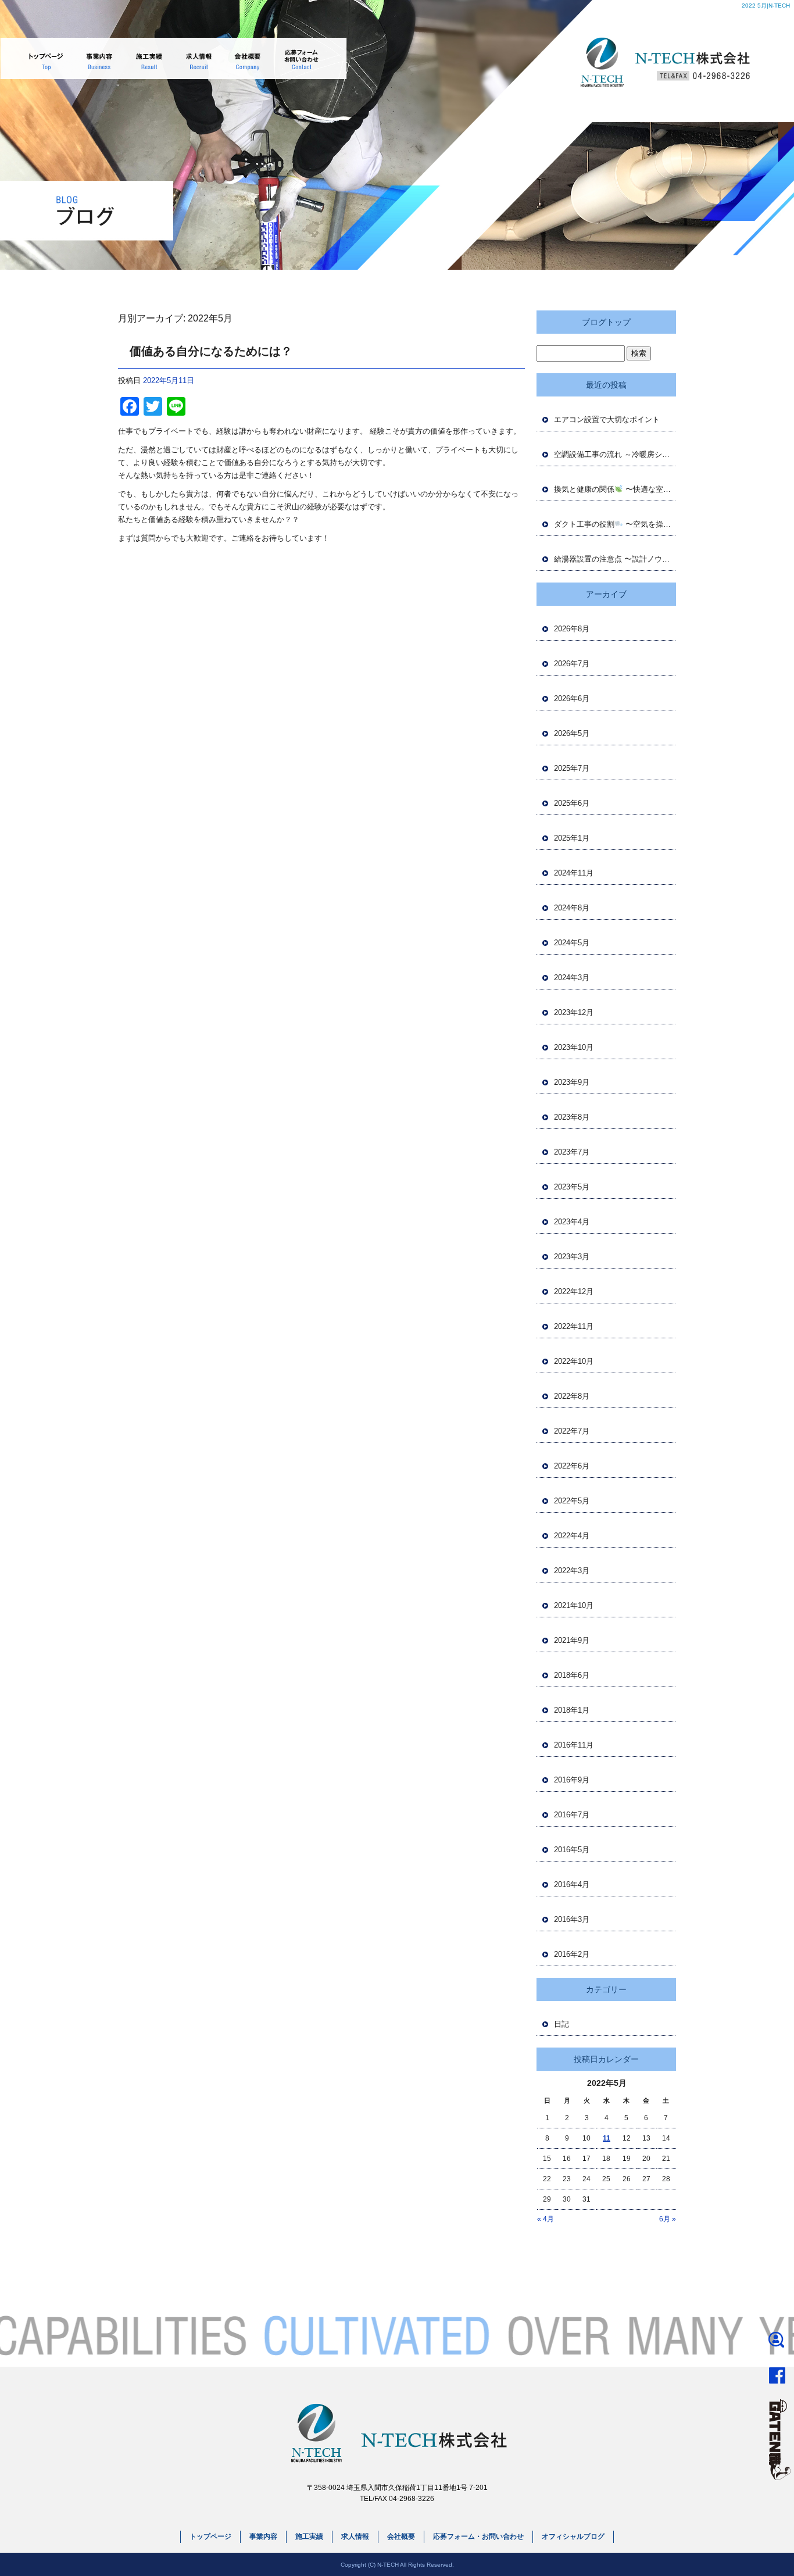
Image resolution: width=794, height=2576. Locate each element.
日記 (561, 2024)
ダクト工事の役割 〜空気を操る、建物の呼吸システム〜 (615, 524)
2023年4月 (572, 1222)
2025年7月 (572, 768)
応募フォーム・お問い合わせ (298, 58)
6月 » (668, 2219)
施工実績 (148, 58)
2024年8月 (572, 908)
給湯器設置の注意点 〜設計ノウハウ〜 (615, 559)
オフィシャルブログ (573, 2536)
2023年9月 (572, 1082)
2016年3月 (572, 1919)
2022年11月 (574, 1326)
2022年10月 (574, 1361)
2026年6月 (572, 699)
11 (607, 2138)
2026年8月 (572, 629)
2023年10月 (574, 1047)
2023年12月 (574, 1012)
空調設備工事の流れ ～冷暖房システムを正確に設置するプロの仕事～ (615, 454)
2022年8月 (572, 1396)
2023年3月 (572, 1257)
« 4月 (546, 2219)
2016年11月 (574, 1745)
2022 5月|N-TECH (766, 6)
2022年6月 (572, 1466)
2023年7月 (572, 1152)
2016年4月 (572, 1884)
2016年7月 (572, 1815)
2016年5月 (572, 1850)
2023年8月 (572, 1117)
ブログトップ (606, 322)
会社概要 (243, 58)
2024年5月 (572, 943)
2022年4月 (572, 1536)
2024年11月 (574, 873)
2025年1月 (572, 838)
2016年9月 (572, 1780)
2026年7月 (572, 664)
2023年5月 (572, 1187)
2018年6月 (572, 1675)
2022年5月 (572, 1501)
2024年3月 (572, 978)
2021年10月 (574, 1605)
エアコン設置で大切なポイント (607, 419)
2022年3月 (572, 1571)
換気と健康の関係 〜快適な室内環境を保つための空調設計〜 (615, 489)
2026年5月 (572, 733)
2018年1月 (572, 1710)
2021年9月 (572, 1640)
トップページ (47, 58)
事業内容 (100, 58)
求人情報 (195, 58)
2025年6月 (572, 803)
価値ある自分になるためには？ (211, 351)
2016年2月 (572, 1954)
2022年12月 (574, 1291)
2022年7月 (572, 1431)
